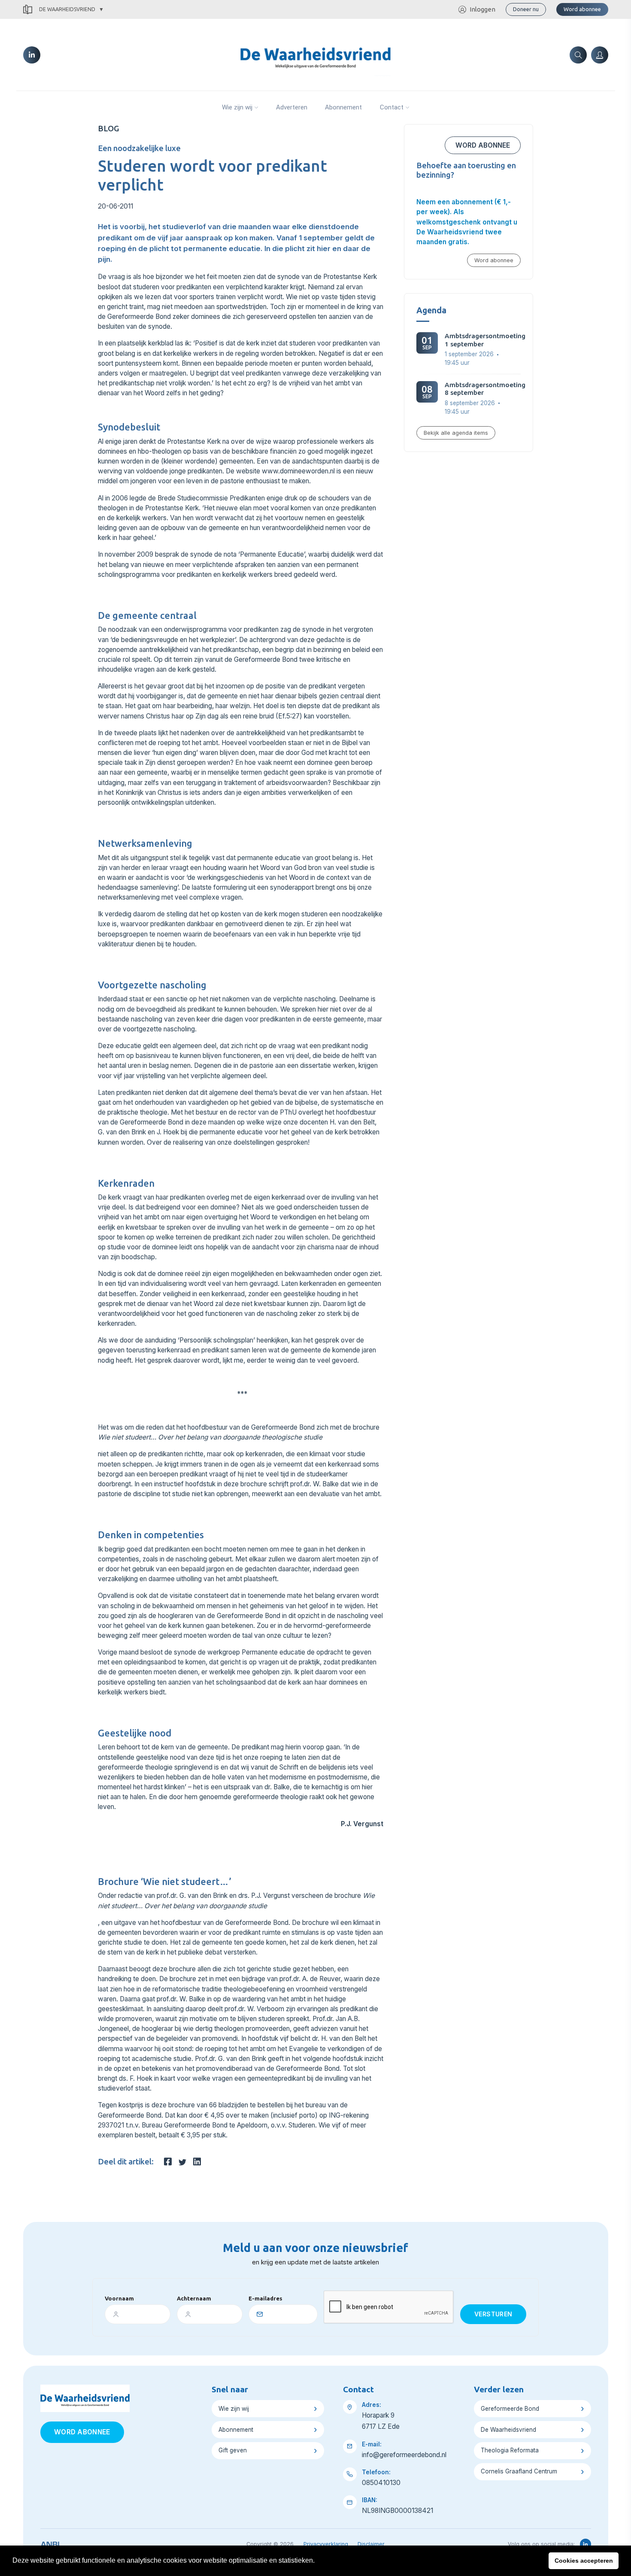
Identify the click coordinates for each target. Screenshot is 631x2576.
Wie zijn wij (237, 107)
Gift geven (233, 2450)
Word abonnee (582, 9)
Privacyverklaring (326, 2544)
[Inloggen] (600, 55)
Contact (392, 107)
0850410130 (381, 2483)
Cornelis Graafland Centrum (519, 2471)
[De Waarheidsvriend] (315, 54)
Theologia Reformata (510, 2450)
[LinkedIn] (32, 55)
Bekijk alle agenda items (456, 433)
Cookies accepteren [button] (584, 2561)
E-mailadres (265, 2298)
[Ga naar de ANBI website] (50, 2543)
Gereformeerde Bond (510, 2409)
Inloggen (482, 9)
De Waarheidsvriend (67, 9)
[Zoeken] (578, 55)
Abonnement (343, 107)
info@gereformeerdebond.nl (404, 2455)
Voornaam (119, 2298)
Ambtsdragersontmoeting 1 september (485, 340)
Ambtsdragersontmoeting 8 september (485, 389)
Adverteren (292, 107)
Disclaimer (371, 2544)
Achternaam (194, 2298)
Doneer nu (526, 9)
